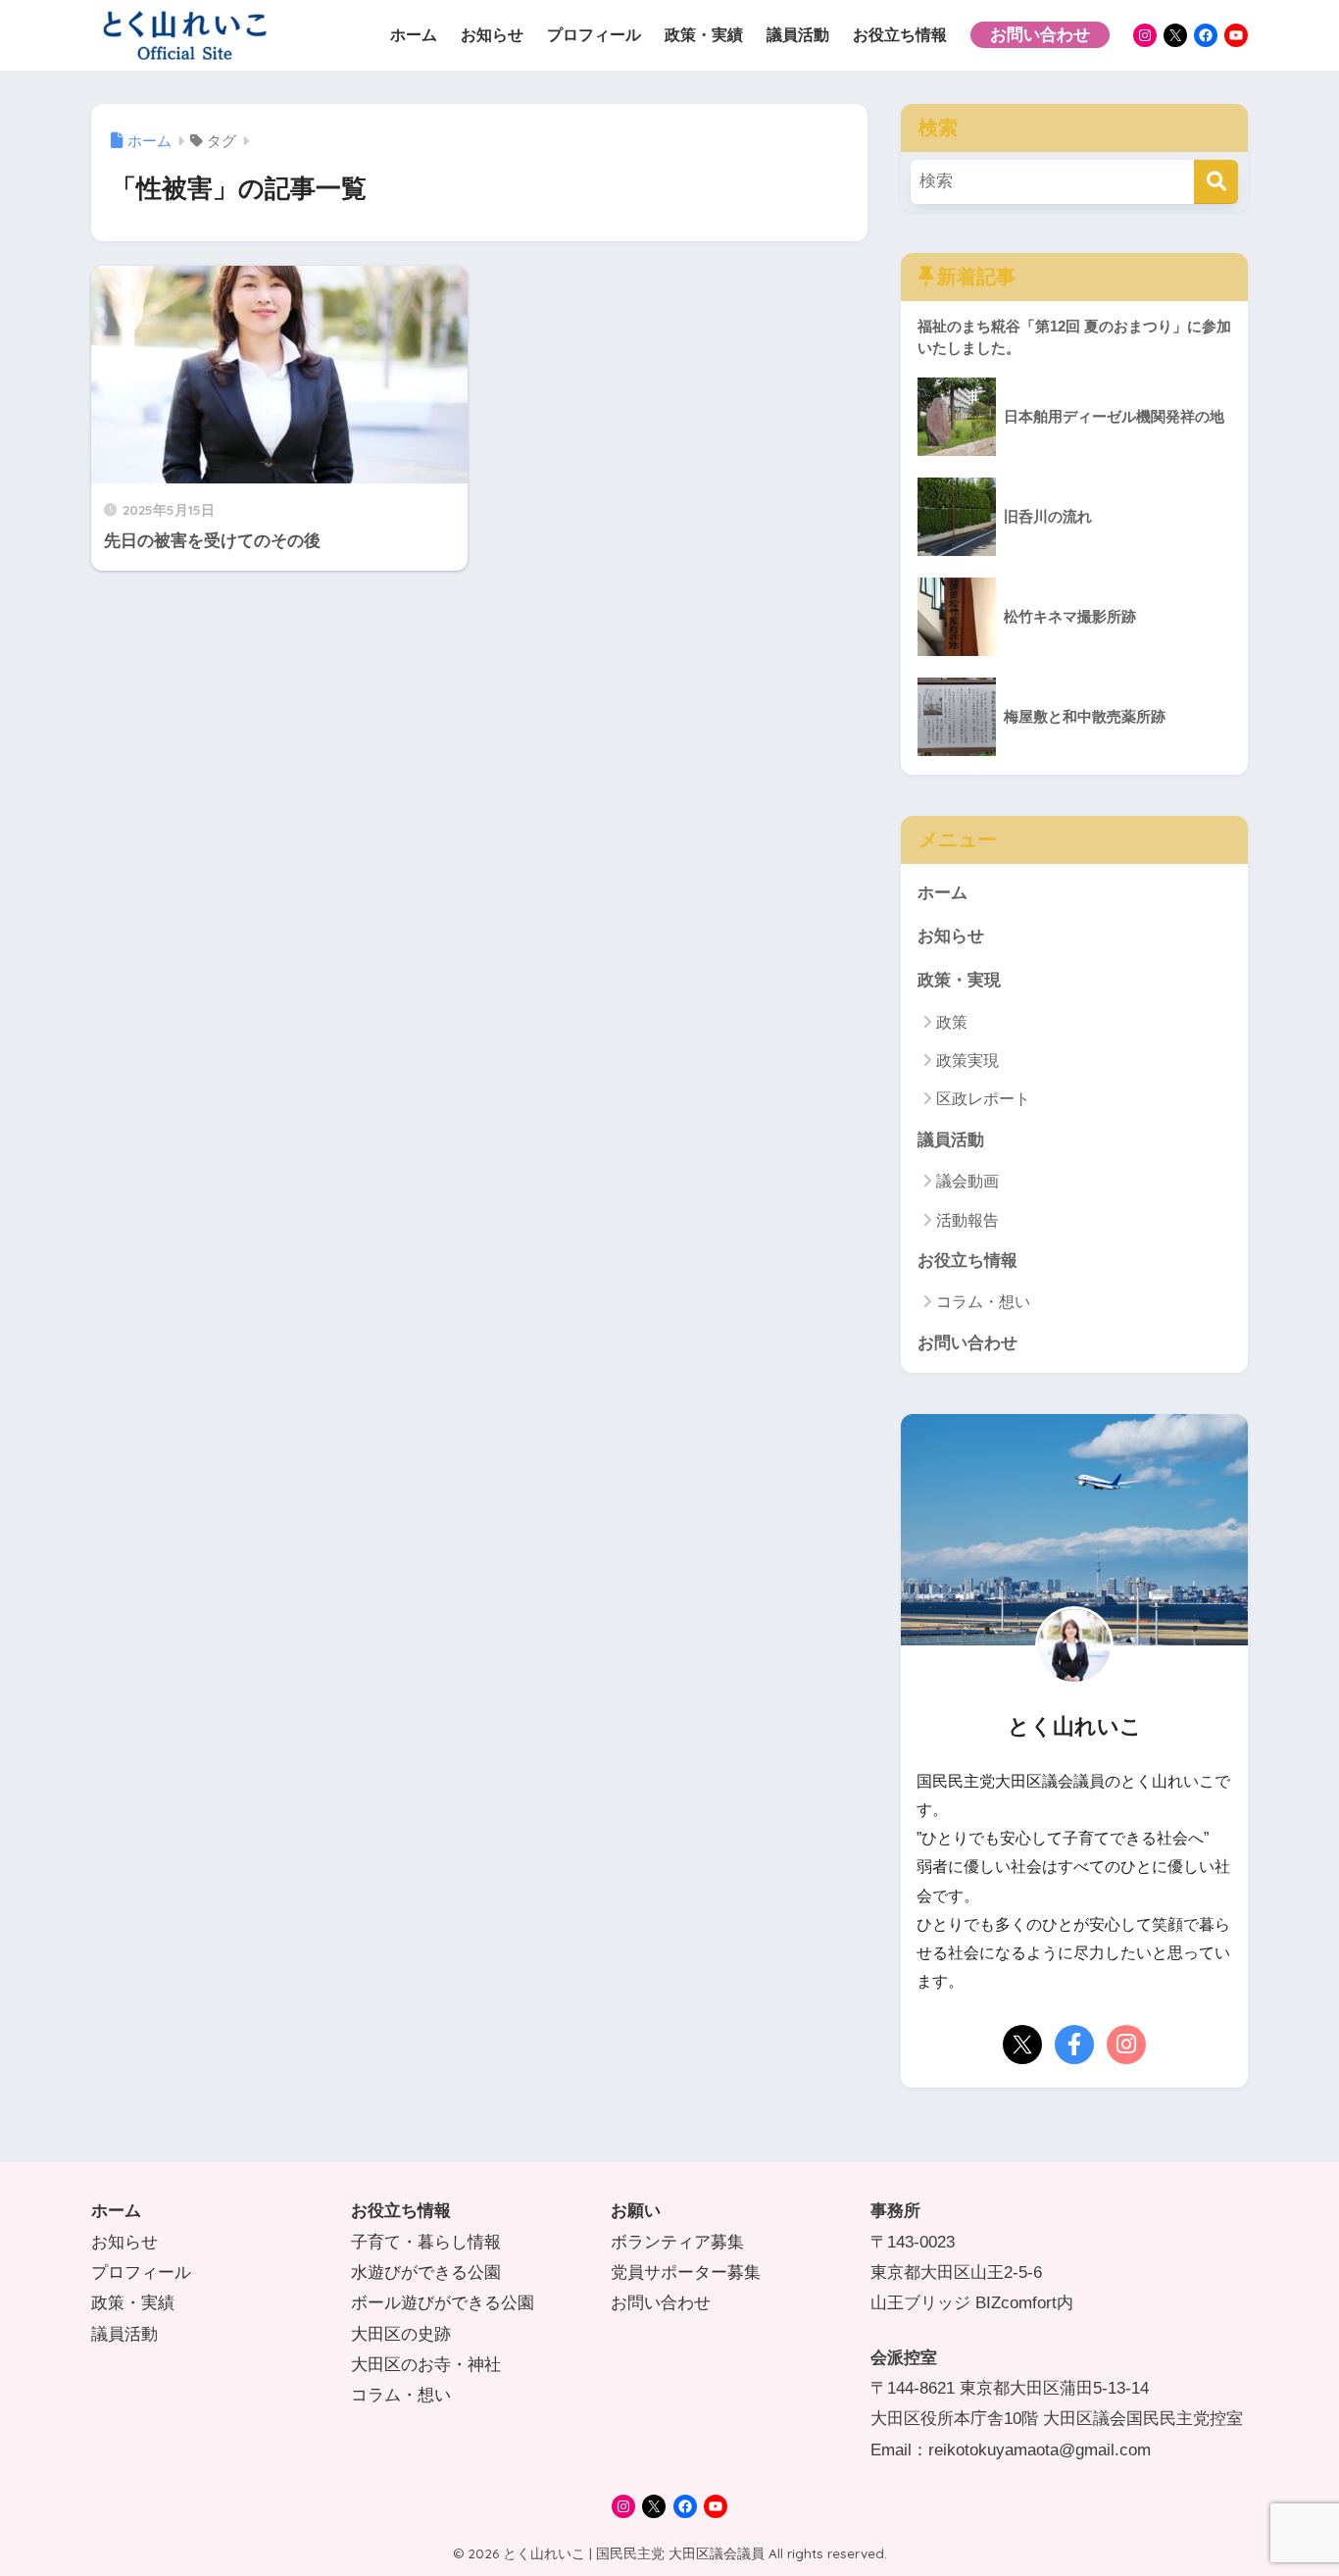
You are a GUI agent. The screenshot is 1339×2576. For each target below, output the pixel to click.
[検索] (1216, 182)
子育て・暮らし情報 (426, 2242)
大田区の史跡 (401, 2334)
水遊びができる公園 (426, 2273)
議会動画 (967, 1181)
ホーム (942, 893)
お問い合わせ (967, 1343)
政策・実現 (959, 980)
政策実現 (967, 1061)
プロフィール (141, 2273)
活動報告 (967, 1220)
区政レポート (983, 1099)
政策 (952, 1022)
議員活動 (951, 1140)
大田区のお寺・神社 (426, 2365)
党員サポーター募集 (686, 2273)
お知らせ (951, 936)
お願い (636, 2211)
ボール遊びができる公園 (443, 2303)
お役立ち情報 (967, 1261)
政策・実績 (133, 2303)
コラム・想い (983, 1302)
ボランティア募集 (677, 2242)
